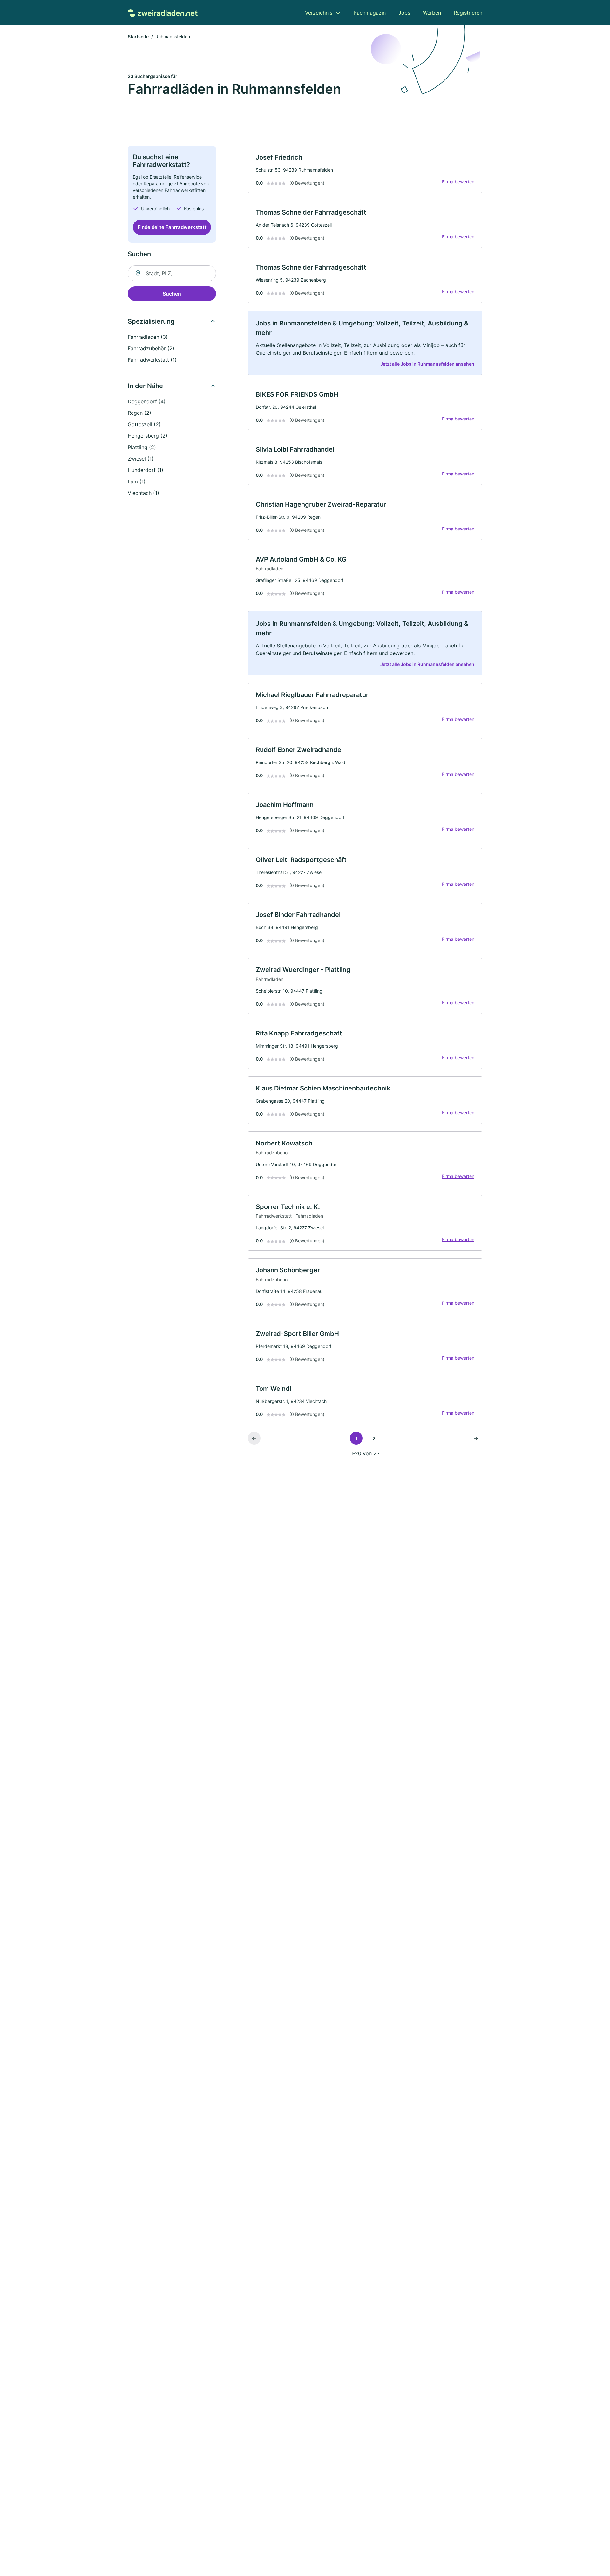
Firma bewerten (458, 182)
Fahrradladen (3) (148, 337)
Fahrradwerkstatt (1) (152, 360)
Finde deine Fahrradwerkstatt (172, 227)
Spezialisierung (151, 321)
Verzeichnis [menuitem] (319, 13)
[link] (365, 169)
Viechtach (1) (143, 493)
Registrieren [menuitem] (468, 13)
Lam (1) (137, 482)
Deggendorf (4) (147, 401)
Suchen (172, 294)
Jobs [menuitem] (404, 13)
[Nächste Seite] (476, 1438)
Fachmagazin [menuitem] (370, 13)
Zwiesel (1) (141, 459)
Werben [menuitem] (432, 13)
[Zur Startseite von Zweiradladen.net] (163, 13)
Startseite (138, 36)
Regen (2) (139, 413)
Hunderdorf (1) (146, 470)
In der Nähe (145, 386)
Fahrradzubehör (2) (151, 348)
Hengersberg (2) (148, 436)
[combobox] (172, 273)
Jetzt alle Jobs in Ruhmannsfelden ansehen (427, 364)
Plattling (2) (142, 447)
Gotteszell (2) (144, 424)
